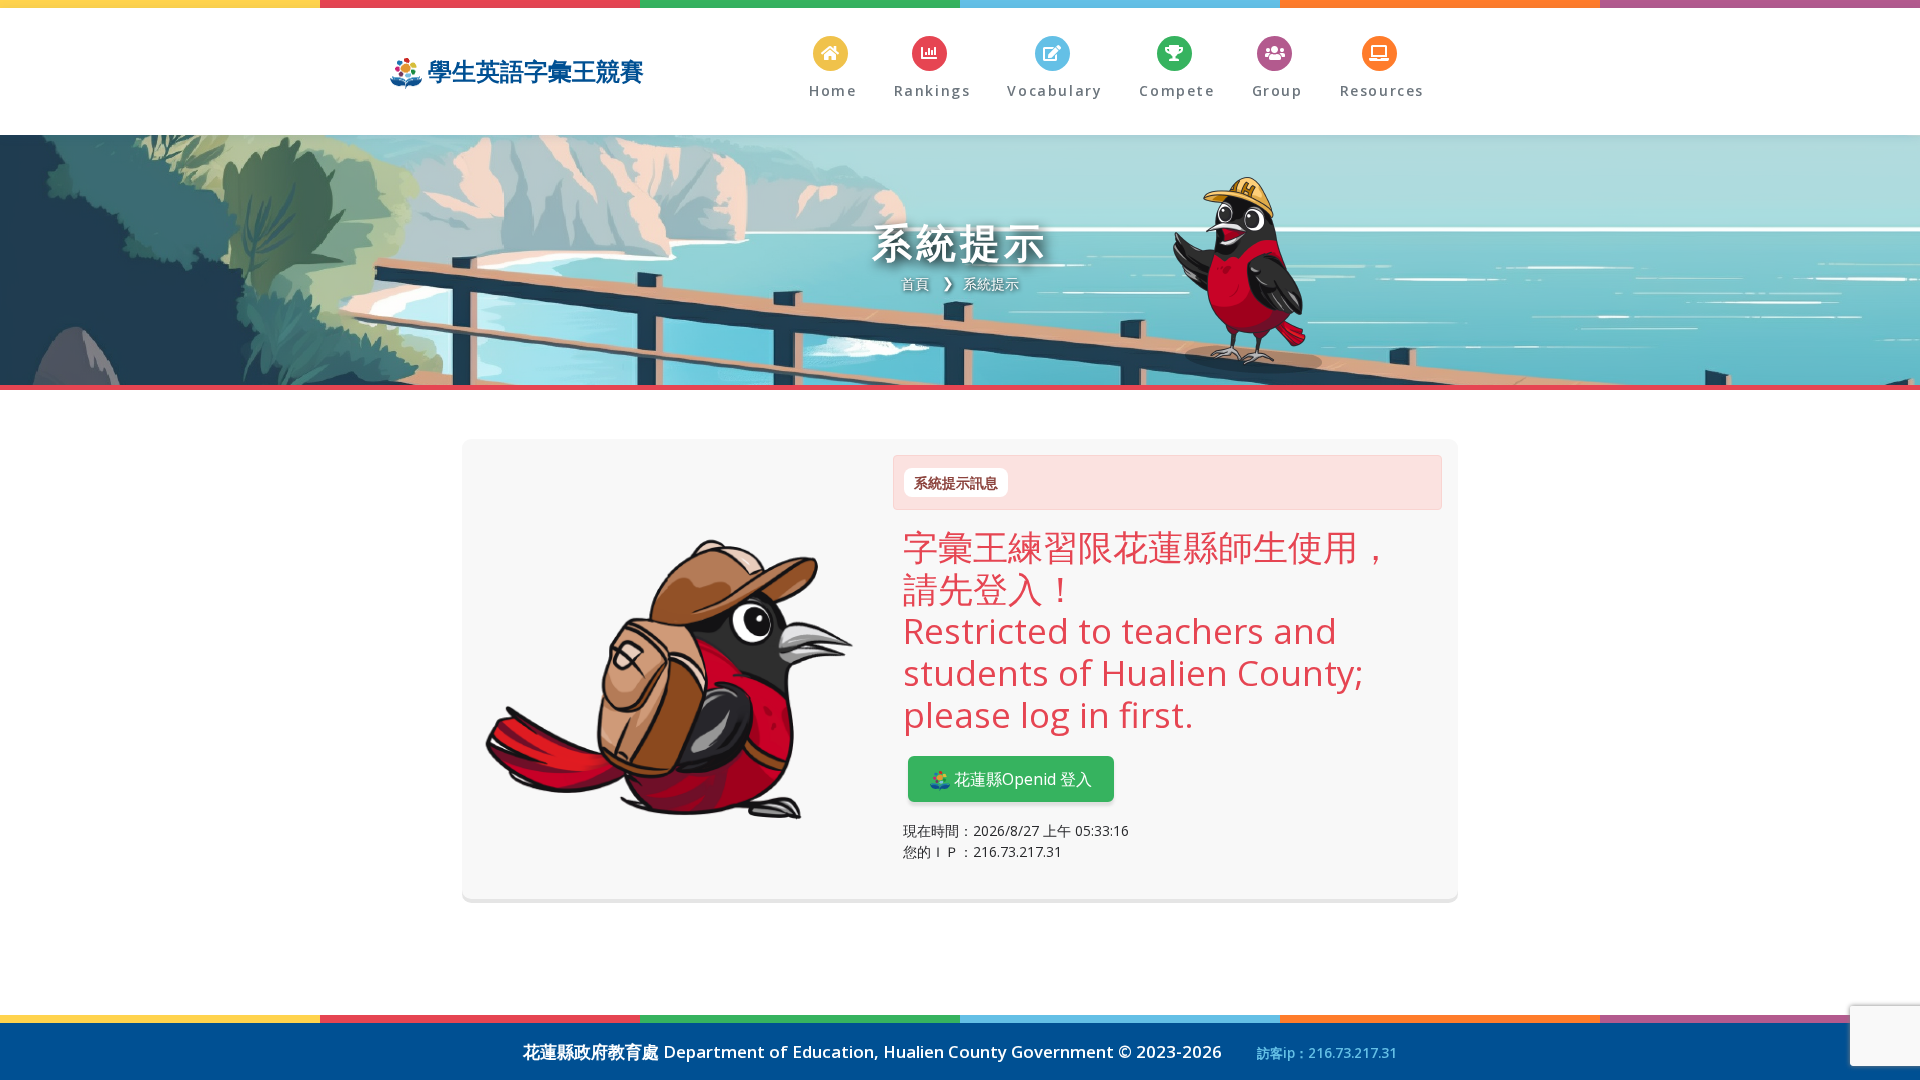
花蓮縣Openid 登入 (1021, 779)
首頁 (915, 283)
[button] (1052, 67)
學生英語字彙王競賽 (533, 70)
